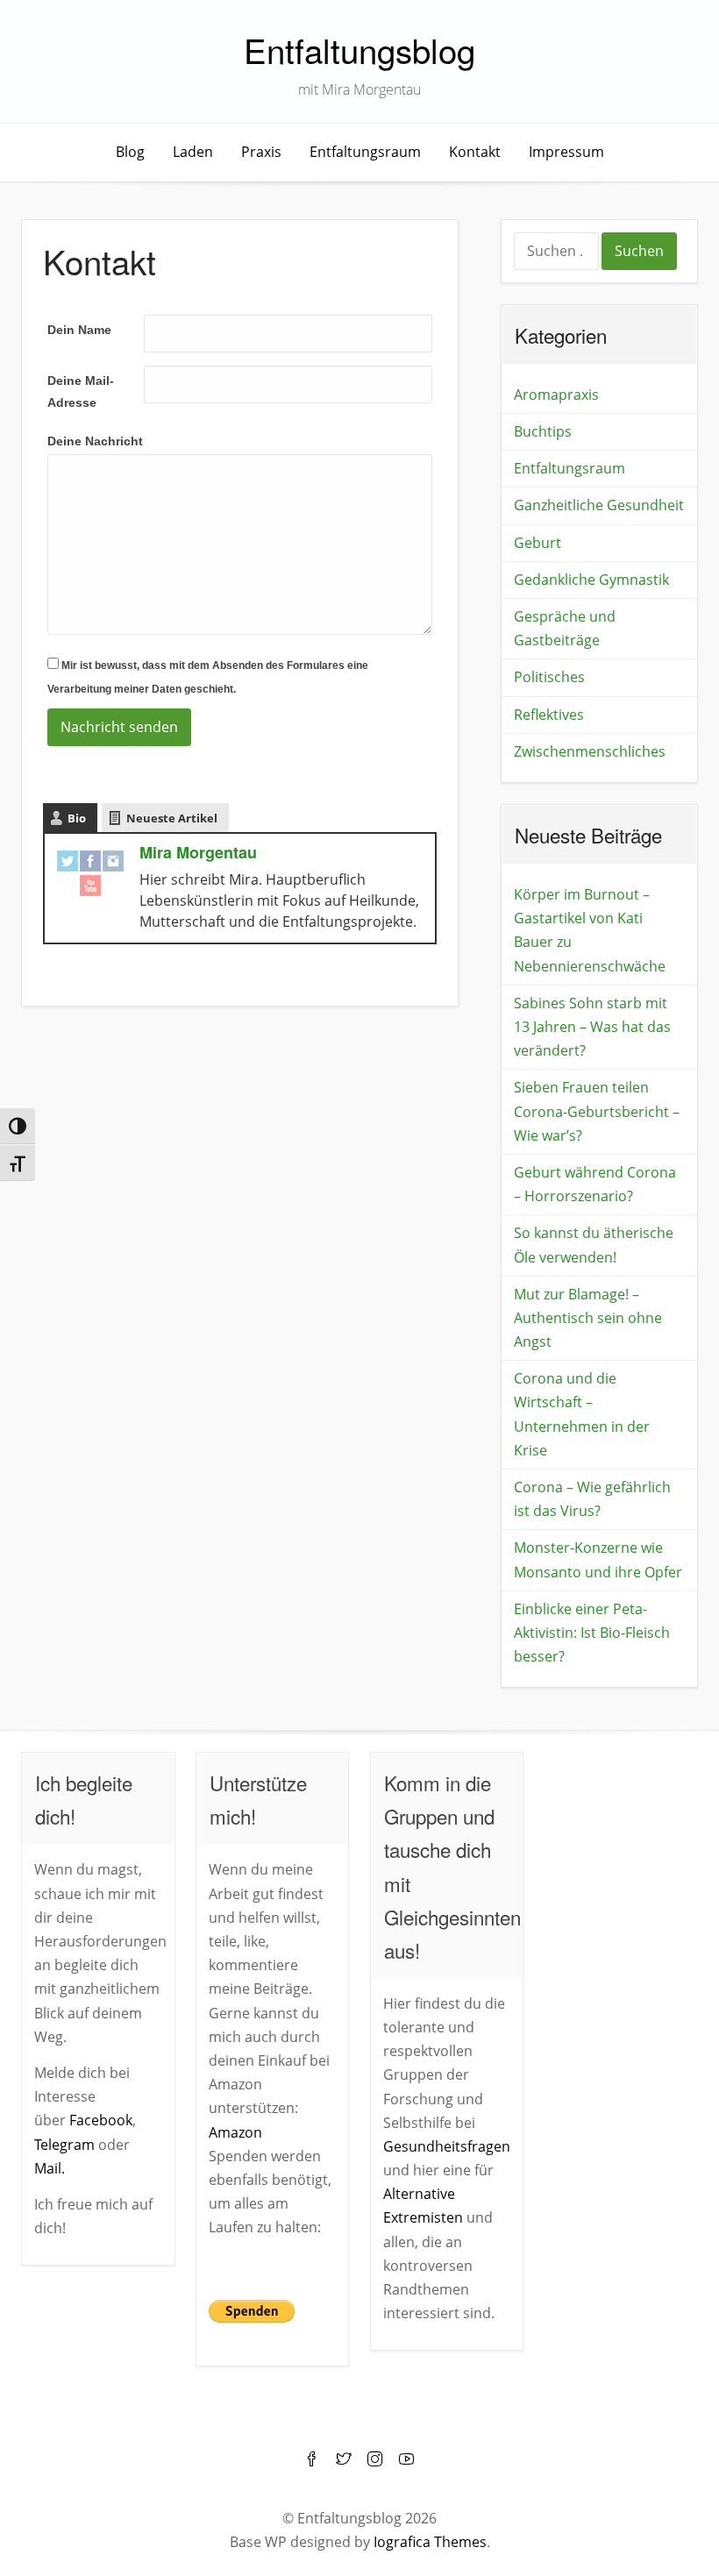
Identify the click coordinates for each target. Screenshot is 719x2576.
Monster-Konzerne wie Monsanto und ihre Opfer (598, 1559)
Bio (77, 818)
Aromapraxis (556, 395)
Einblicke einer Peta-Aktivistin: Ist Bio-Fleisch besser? (592, 1633)
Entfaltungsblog (359, 50)
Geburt (537, 543)
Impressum (566, 152)
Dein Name (79, 330)
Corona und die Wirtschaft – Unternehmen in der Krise (582, 1414)
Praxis (261, 152)
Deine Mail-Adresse (81, 391)
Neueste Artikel (172, 818)
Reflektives (549, 715)
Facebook (101, 2120)
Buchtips (543, 431)
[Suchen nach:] (558, 253)
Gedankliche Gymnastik (591, 580)
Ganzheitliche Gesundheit (599, 505)
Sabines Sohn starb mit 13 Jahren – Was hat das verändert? (592, 1027)
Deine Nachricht (95, 441)
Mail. (50, 2168)
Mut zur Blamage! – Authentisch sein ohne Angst (588, 1318)
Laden (193, 152)
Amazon (235, 2132)
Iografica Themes (430, 2542)
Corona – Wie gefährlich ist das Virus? (592, 1499)
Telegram (64, 2145)
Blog (130, 152)
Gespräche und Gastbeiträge (565, 628)
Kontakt (475, 152)
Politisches (549, 677)
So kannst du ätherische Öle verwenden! (594, 1245)
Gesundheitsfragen (447, 2146)
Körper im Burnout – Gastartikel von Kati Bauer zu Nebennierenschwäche (590, 930)
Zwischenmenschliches (590, 751)
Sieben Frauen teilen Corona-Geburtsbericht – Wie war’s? (597, 1111)
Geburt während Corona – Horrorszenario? (595, 1184)
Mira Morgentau (198, 852)
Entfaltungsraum (365, 152)
